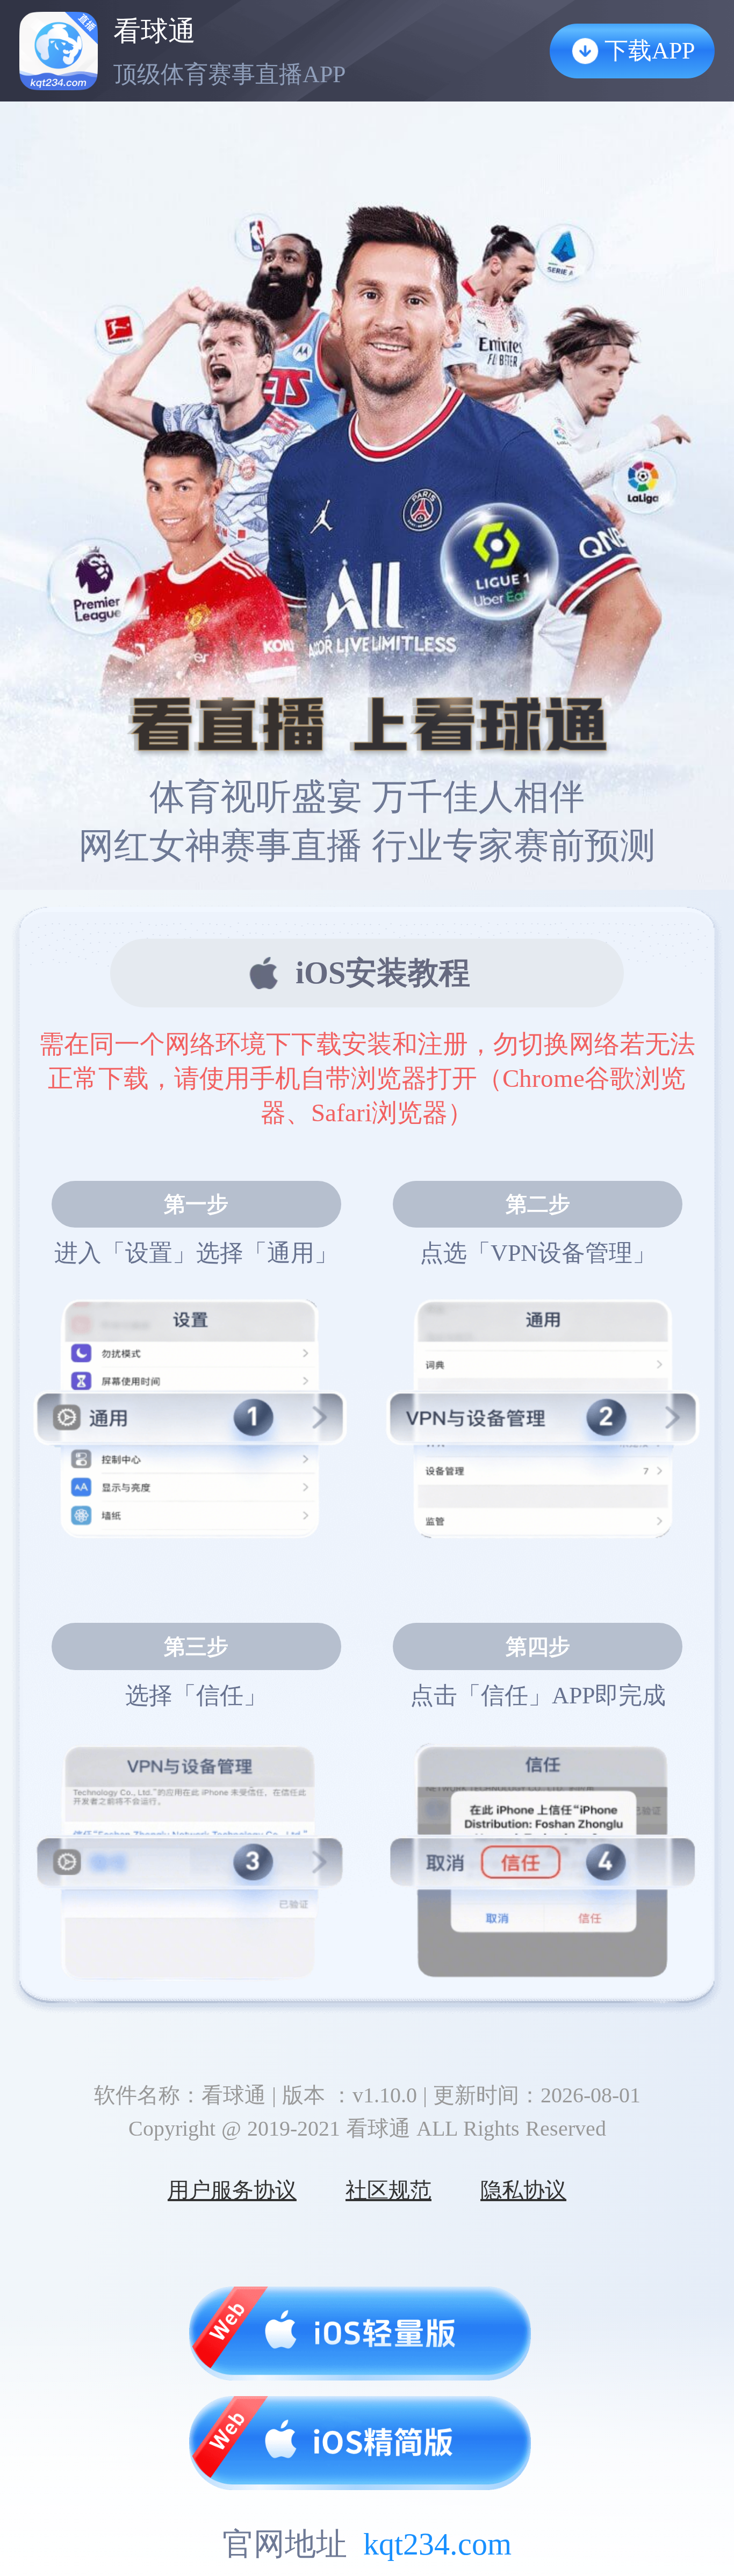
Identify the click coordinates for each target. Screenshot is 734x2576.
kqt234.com (437, 2544)
